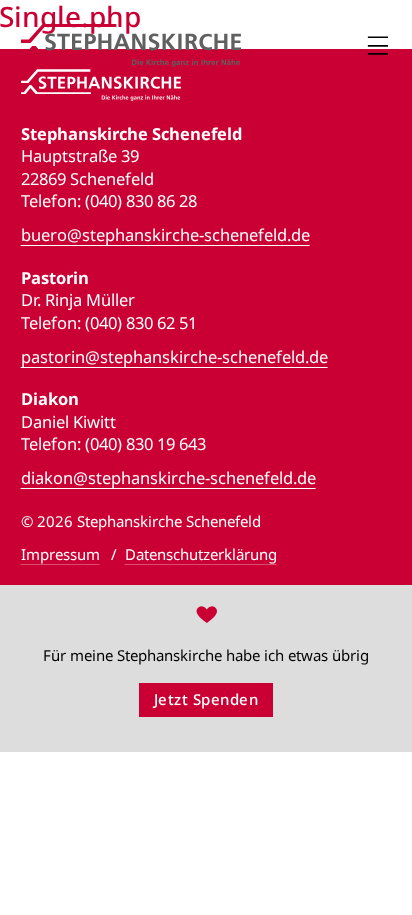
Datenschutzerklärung (201, 554)
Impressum (60, 554)
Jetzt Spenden (206, 699)
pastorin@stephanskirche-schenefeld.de (174, 357)
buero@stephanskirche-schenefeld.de (165, 235)
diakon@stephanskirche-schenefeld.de (168, 478)
